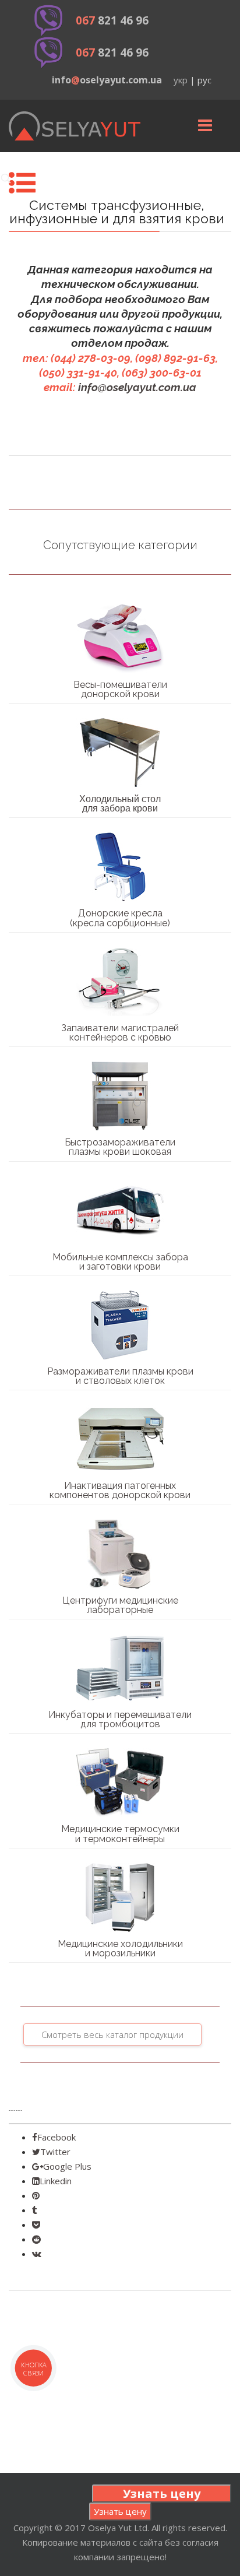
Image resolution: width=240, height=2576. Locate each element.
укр (181, 80)
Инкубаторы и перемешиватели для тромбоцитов (120, 1719)
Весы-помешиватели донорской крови (120, 689)
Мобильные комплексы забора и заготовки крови (120, 1262)
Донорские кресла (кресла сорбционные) (120, 918)
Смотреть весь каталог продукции (112, 2034)
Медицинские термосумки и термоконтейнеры (120, 1834)
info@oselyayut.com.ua (137, 387)
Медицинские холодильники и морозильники (120, 1948)
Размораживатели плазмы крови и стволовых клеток (120, 1376)
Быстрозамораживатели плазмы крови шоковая (120, 1147)
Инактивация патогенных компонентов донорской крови (120, 1490)
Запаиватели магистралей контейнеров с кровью (120, 1033)
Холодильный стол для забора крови (120, 804)
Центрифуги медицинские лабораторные (120, 1605)
